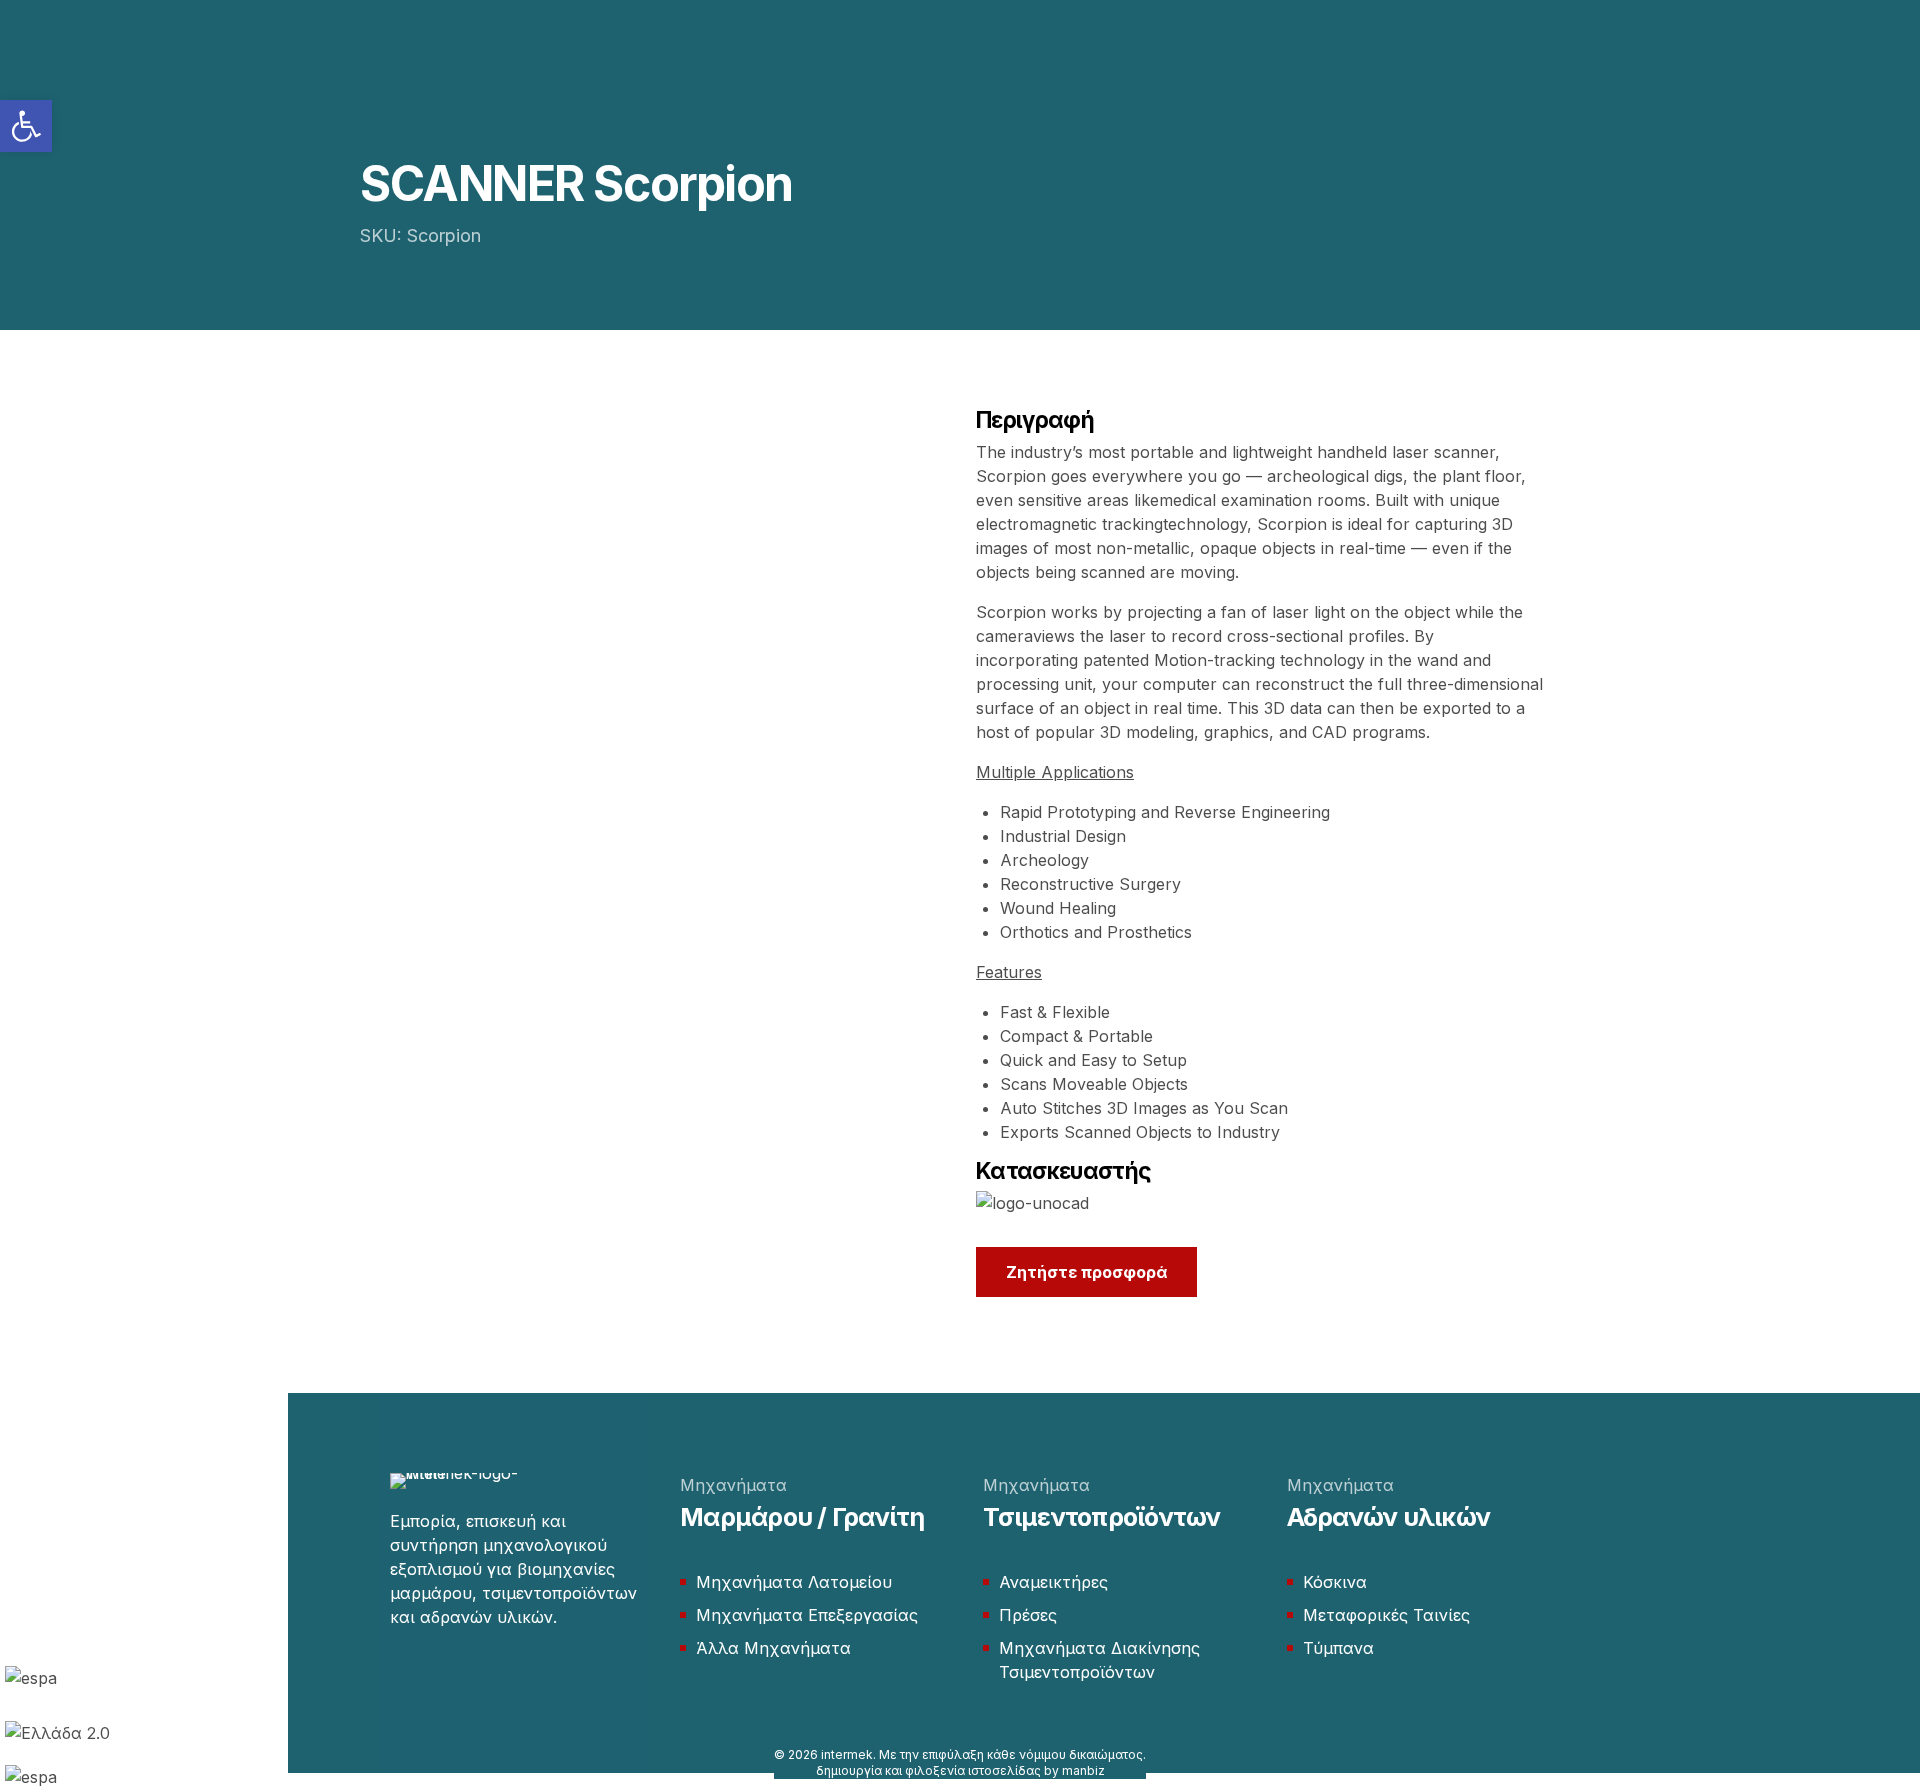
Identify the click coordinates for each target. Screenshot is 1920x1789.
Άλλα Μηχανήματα (773, 1648)
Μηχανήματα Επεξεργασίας (807, 1615)
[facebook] (400, 1676)
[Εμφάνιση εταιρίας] (1032, 1203)
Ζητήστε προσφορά (1086, 1272)
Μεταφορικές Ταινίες (1386, 1615)
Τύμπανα (1338, 1648)
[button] (26, 126)
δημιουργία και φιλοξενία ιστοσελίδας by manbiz (960, 1770)
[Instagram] (438, 1676)
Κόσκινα (1335, 1582)
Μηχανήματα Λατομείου (794, 1582)
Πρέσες (1028, 1615)
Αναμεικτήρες (1053, 1582)
